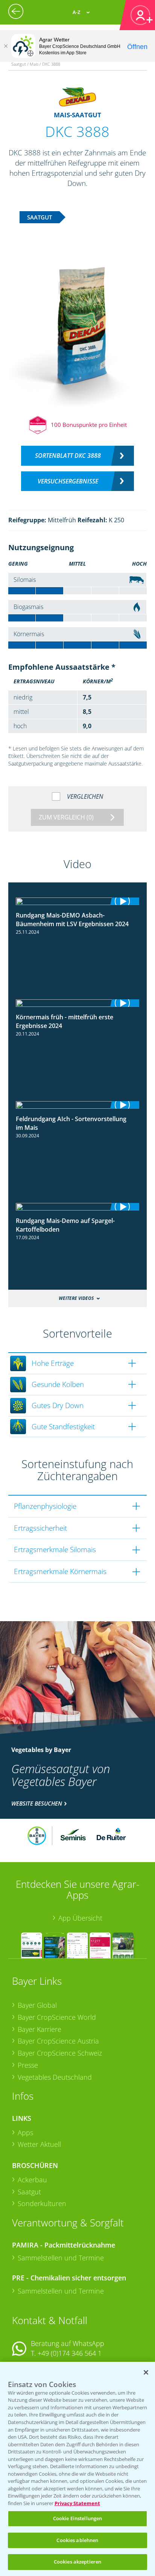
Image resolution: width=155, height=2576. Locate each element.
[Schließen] (6, 46)
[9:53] (78, 1207)
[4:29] (78, 1003)
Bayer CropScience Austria (58, 2041)
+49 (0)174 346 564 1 (70, 2353)
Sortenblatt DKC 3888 (68, 456)
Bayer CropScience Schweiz (60, 2053)
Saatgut (29, 2192)
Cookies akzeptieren (77, 2562)
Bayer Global (37, 2005)
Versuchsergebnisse (68, 481)
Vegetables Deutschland (55, 2077)
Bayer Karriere (40, 2029)
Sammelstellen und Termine (61, 2258)
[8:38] (78, 901)
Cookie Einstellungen (78, 2518)
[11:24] (78, 1105)
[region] (77, 2469)
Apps (25, 2133)
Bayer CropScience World (57, 2017)
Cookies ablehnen (77, 2540)
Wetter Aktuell (39, 2144)
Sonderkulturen (42, 2203)
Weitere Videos (76, 1298)
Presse (28, 2065)
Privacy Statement (77, 2503)
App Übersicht (80, 1918)
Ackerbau (32, 2180)
